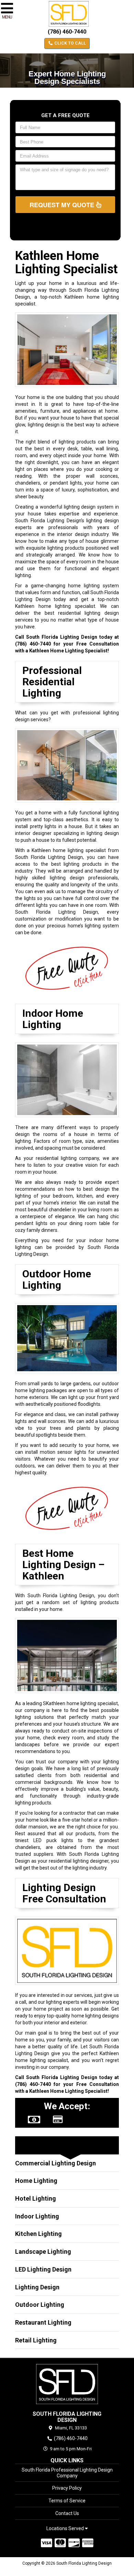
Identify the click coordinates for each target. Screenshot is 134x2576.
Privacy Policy (67, 2488)
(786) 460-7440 (67, 32)
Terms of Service (67, 2501)
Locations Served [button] (66, 2529)
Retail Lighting (36, 2340)
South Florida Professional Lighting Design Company (67, 2473)
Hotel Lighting (36, 2198)
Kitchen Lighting (38, 2234)
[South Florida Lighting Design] (67, 2384)
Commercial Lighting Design (55, 2163)
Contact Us (67, 2513)
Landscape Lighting (43, 2252)
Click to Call (70, 43)
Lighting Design (37, 2287)
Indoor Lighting (37, 2216)
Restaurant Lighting (43, 2322)
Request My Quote (63, 205)
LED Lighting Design (43, 2269)
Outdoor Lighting (40, 2305)
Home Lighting (36, 2181)
